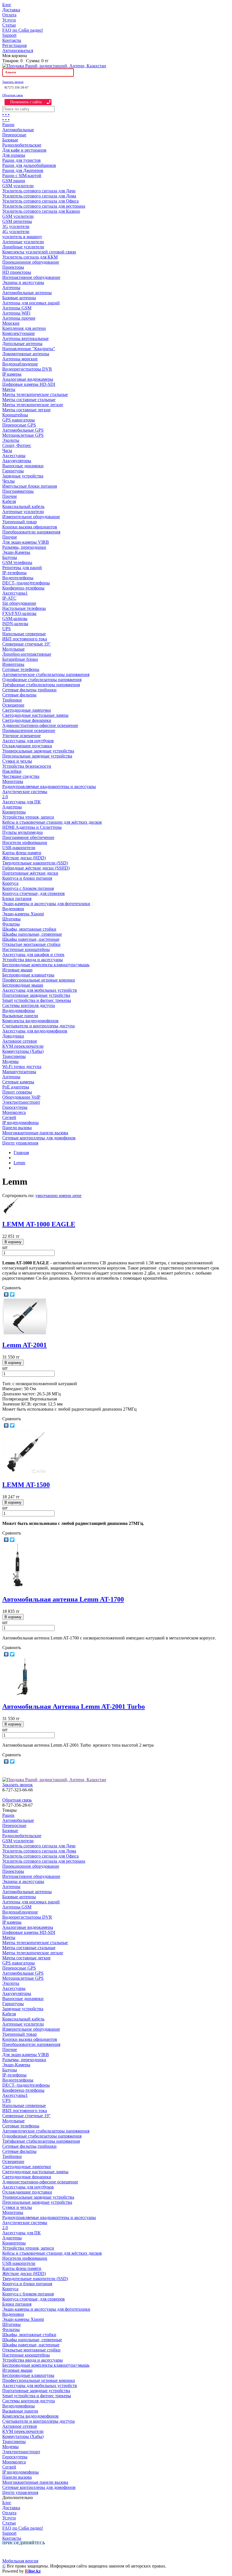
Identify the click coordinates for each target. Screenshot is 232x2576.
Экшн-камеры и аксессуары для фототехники (46, 904)
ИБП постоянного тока (25, 639)
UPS (7, 629)
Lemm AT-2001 (24, 1345)
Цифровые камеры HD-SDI (29, 384)
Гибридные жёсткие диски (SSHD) (36, 868)
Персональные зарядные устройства (37, 756)
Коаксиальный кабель (23, 506)
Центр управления (20, 1143)
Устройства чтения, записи (28, 817)
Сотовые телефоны (21, 669)
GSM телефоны (17, 562)
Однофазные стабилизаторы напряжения (42, 680)
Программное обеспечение (28, 837)
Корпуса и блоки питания (27, 878)
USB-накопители (19, 848)
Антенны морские (20, 359)
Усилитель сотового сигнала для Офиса (40, 201)
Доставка (11, 10)
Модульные (13, 649)
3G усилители (16, 226)
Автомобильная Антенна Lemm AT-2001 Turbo (74, 1706)
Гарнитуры (13, 471)
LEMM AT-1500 (26, 1485)
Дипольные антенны (22, 344)
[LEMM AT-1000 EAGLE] (10, 1212)
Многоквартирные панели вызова (35, 1133)
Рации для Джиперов (23, 170)
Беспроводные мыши (23, 985)
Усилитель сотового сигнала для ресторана (44, 206)
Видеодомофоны (19, 1011)
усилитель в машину (22, 237)
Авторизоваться (18, 50)
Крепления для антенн (24, 328)
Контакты (12, 40)
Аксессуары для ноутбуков (28, 741)
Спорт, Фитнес (17, 445)
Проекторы (13, 267)
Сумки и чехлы (17, 761)
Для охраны (14, 155)
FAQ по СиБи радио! (23, 30)
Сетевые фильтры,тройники (29, 690)
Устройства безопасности (27, 766)
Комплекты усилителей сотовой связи (39, 252)
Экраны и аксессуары (23, 282)
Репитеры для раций (22, 568)
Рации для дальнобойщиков (29, 165)
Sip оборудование (19, 603)
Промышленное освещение (29, 730)
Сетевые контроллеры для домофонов (39, 1138)
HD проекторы (17, 272)
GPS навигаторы (19, 420)
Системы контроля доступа (29, 1005)
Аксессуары (14, 456)
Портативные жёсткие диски (30, 873)
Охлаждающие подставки (27, 746)
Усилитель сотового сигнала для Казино (41, 211)
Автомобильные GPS (23, 430)
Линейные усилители (23, 247)
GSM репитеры (17, 221)
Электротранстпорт (21, 1102)
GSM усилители (18, 186)
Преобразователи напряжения (31, 532)
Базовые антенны (19, 298)
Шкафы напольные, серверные (32, 934)
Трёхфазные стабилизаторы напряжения (41, 685)
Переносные (14, 135)
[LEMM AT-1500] (25, 1473)
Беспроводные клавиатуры (28, 975)
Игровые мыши (17, 970)
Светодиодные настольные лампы (35, 715)
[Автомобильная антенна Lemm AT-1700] (17, 1587)
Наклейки (12, 771)
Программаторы (18, 491)
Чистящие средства (21, 776)
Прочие (10, 496)
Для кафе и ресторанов (24, 150)
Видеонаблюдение (20, 364)
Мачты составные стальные (29, 400)
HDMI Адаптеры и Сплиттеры (32, 827)
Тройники (12, 700)
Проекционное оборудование (31, 262)
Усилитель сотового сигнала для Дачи (39, 191)
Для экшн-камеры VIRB (26, 542)
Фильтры (11, 924)
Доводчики (13, 1036)
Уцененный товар (20, 522)
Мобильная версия (20, 2561)
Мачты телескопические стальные (35, 394)
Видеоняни (13, 909)
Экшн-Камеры (16, 552)
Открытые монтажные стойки (31, 944)
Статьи (9, 25)
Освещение (13, 705)
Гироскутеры (15, 1107)
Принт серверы (17, 1092)
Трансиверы (14, 1056)
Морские (11, 323)
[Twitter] (12, 1294)
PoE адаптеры (16, 1087)
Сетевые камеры (18, 1082)
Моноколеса (14, 1112)
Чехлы (8, 481)
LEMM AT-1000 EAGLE (39, 1224)
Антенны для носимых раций (31, 303)
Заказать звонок (13, 82)
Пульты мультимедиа (22, 832)
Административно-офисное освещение (40, 725)
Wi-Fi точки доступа (22, 1067)
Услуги (9, 20)
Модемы (10, 1061)
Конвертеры (14, 812)
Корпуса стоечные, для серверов (34, 893)
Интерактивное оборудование (31, 277)
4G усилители (16, 232)
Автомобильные (18, 130)
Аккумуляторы (17, 461)
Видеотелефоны (18, 578)
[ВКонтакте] (6, 1294)
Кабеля (9, 501)
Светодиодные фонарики (27, 720)
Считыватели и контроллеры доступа (38, 1026)
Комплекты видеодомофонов (30, 1021)
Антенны (11, 288)
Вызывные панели (20, 1016)
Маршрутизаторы (19, 1072)
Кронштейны (15, 415)
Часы (7, 450)
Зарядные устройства (23, 476)
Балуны (10, 557)
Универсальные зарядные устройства (38, 751)
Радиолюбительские (22, 145)
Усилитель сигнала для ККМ (30, 257)
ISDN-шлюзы (15, 624)
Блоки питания (17, 899)
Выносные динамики (23, 466)
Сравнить (12, 1288)
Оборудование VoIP (21, 1097)
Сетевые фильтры (19, 695)
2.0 (5, 797)
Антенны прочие (19, 318)
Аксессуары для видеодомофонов (35, 1031)
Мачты (9, 389)
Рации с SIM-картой (22, 176)
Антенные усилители (23, 242)
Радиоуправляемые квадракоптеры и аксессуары (49, 786)
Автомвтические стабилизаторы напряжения (46, 674)
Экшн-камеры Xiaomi (23, 914)
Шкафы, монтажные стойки (29, 929)
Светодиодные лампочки (27, 710)
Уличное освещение (22, 736)
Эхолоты (11, 440)
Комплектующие (19, 333)
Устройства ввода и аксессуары (33, 960)
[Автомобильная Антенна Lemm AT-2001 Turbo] (25, 1694)
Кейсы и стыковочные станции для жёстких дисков (52, 822)
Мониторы (13, 781)
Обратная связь (13, 95)
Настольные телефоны (24, 608)
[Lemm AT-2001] (25, 1333)
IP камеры (12, 374)
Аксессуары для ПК (22, 802)
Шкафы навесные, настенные (31, 939)
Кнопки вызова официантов (30, 527)
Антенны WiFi (16, 313)
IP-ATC (9, 598)
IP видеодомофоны (21, 1123)
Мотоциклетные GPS (23, 435)
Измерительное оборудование (31, 517)
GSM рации (14, 181)
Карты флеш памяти (22, 853)
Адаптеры (12, 807)
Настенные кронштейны (26, 949)
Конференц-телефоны (23, 588)
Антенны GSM (17, 308)
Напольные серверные (24, 634)
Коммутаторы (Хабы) (23, 1051)
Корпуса (10, 883)
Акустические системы (25, 792)
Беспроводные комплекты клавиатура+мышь (46, 965)
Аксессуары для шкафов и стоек (33, 955)
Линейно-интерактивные (27, 654)
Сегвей (9, 1117)
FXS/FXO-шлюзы (19, 613)
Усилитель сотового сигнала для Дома (39, 196)
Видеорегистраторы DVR (27, 369)
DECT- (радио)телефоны (26, 583)
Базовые (10, 140)
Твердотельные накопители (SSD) (35, 863)
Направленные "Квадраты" (29, 349)
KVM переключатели (23, 1046)
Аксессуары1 (15, 593)
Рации (8, 125)
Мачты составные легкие (26, 410)
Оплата (9, 15)
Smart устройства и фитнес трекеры (37, 1000)
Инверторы (13, 664)
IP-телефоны (14, 573)
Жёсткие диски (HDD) (24, 858)
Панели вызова (17, 1128)
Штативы (11, 919)
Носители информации (25, 842)
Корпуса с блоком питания (28, 888)
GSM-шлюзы (15, 618)
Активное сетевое (20, 1041)
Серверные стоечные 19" (26, 644)
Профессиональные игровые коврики (39, 980)
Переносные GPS (19, 425)
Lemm (19, 1163)
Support (9, 35)
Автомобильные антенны (27, 293)
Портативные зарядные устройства (36, 995)
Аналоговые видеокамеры (28, 379)
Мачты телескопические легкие (33, 405)
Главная (21, 1153)
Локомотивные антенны (26, 354)
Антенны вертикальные (25, 338)
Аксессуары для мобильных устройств (40, 990)
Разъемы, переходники (24, 547)
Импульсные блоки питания (30, 486)
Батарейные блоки (20, 659)
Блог (7, 5)
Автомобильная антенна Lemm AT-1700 (63, 1599)
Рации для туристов (22, 160)
